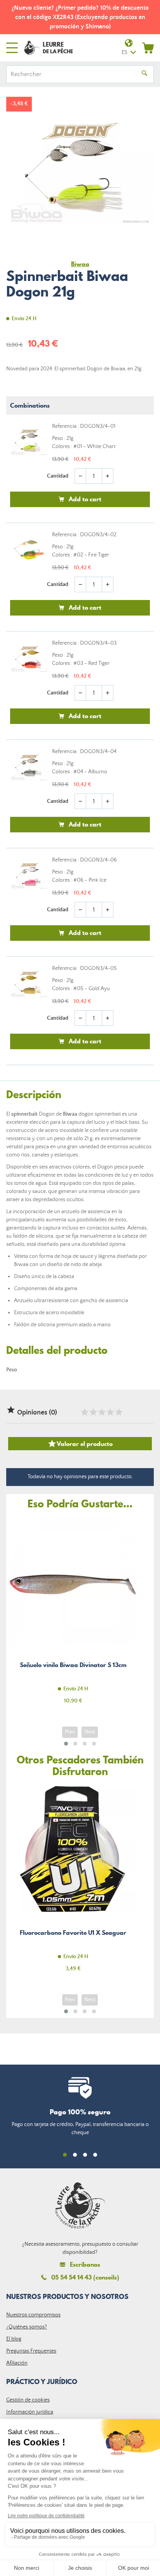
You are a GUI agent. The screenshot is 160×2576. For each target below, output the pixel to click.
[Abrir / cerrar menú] (12, 48)
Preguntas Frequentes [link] (31, 2351)
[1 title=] (84, 1412)
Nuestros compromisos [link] (33, 2315)
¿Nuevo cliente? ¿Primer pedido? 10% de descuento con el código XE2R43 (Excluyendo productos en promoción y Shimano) (80, 17)
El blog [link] (14, 2339)
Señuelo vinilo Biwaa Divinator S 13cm (73, 1615)
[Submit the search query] (144, 74)
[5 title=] (118, 1412)
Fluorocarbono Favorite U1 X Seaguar (73, 1883)
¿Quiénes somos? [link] (27, 2327)
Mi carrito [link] (148, 48)
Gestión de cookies (28, 2400)
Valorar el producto (80, 1444)
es (124, 52)
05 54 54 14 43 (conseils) (85, 2277)
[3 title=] (101, 1412)
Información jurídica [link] (30, 2412)
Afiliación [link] (17, 2363)
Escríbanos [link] (85, 2265)
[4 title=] (110, 1412)
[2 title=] (93, 1412)
